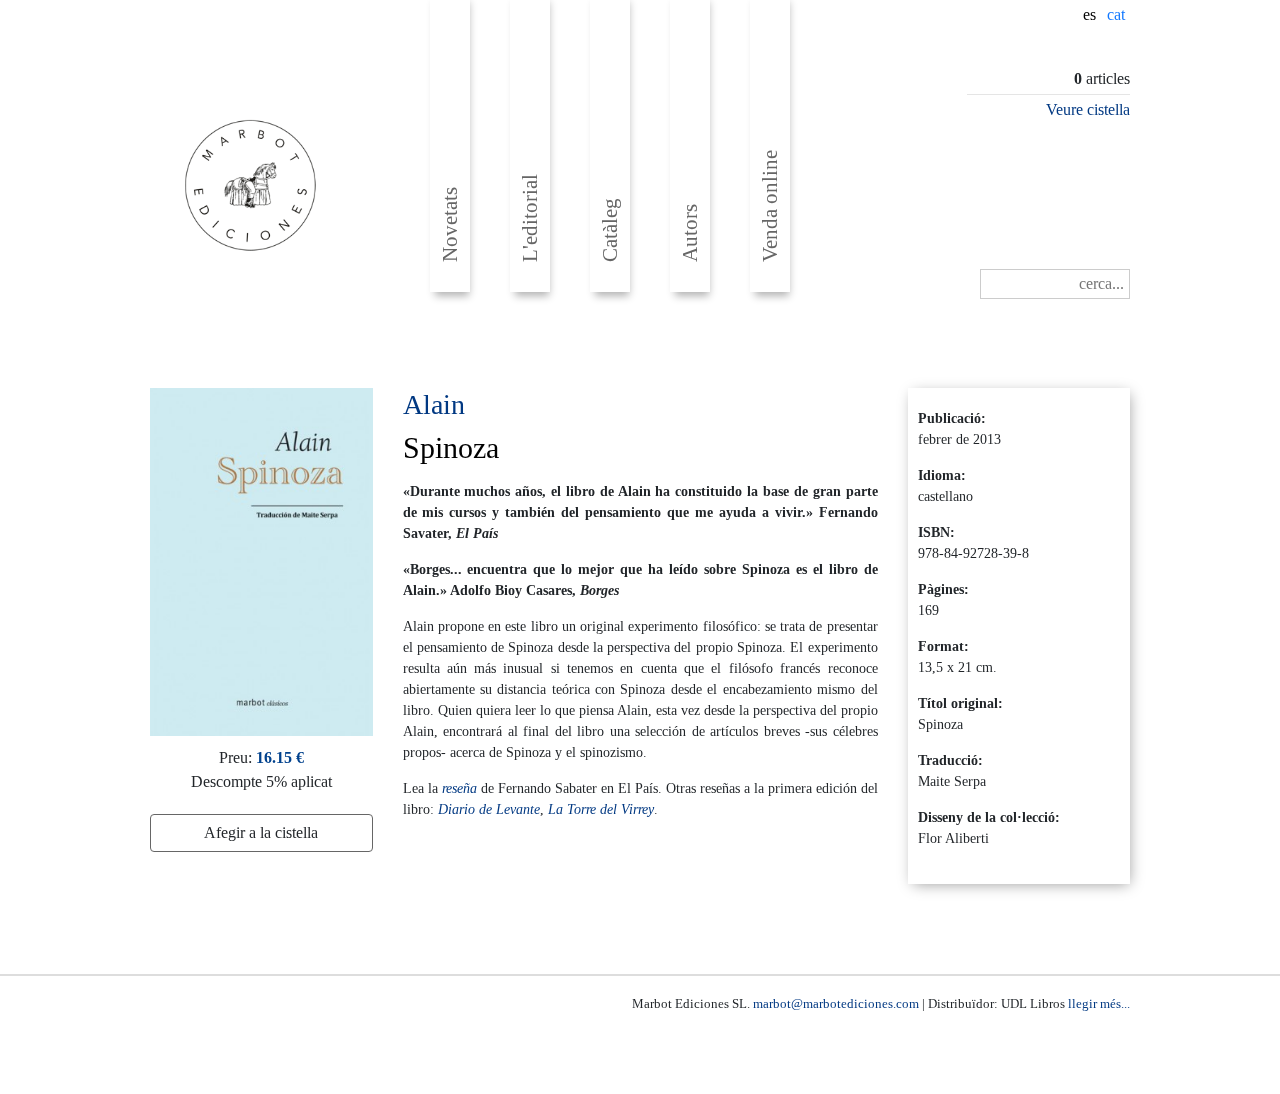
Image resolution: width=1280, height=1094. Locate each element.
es (1089, 14)
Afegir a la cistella (261, 832)
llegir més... (1099, 1003)
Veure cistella (1088, 109)
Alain (434, 404)
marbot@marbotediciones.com (836, 1003)
